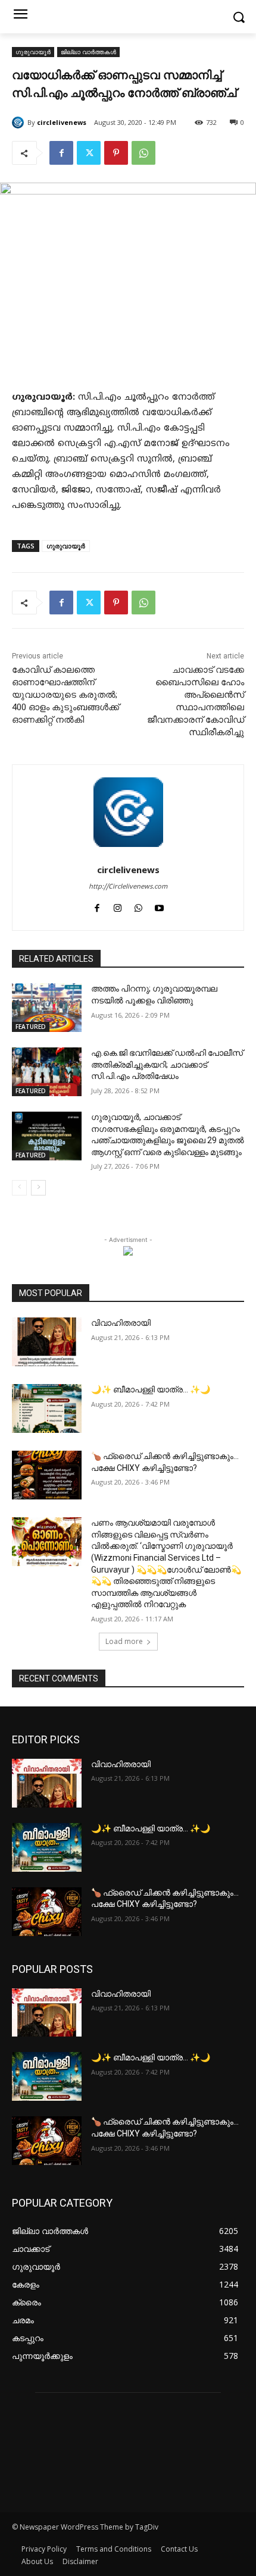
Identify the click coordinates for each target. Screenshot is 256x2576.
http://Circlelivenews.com (128, 887)
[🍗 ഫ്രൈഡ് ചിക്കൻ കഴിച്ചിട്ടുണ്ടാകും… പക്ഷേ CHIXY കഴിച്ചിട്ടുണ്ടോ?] (47, 1475)
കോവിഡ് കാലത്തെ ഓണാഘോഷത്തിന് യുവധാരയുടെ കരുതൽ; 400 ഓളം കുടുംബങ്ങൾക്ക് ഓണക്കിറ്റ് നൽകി (65, 695)
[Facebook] (61, 153)
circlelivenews (62, 122)
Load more (124, 1641)
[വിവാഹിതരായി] (47, 1342)
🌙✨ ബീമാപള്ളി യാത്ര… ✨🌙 (151, 1389)
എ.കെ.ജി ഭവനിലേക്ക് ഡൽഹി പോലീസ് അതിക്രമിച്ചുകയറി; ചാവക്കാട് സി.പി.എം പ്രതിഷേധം (167, 1064)
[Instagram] (118, 907)
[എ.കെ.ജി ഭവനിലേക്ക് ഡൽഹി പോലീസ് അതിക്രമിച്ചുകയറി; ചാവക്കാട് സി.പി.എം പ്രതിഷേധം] (47, 1072)
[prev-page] (19, 1188)
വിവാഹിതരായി (121, 1323)
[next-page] (38, 1188)
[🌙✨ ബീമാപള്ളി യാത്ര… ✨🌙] (47, 1408)
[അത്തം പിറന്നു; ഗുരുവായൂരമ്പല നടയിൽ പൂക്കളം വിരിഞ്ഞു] (47, 1008)
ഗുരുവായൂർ (33, 52)
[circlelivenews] (20, 123)
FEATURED (31, 1027)
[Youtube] (159, 907)
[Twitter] (89, 153)
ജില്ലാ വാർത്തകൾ (88, 52)
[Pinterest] (116, 153)
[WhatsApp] (143, 153)
